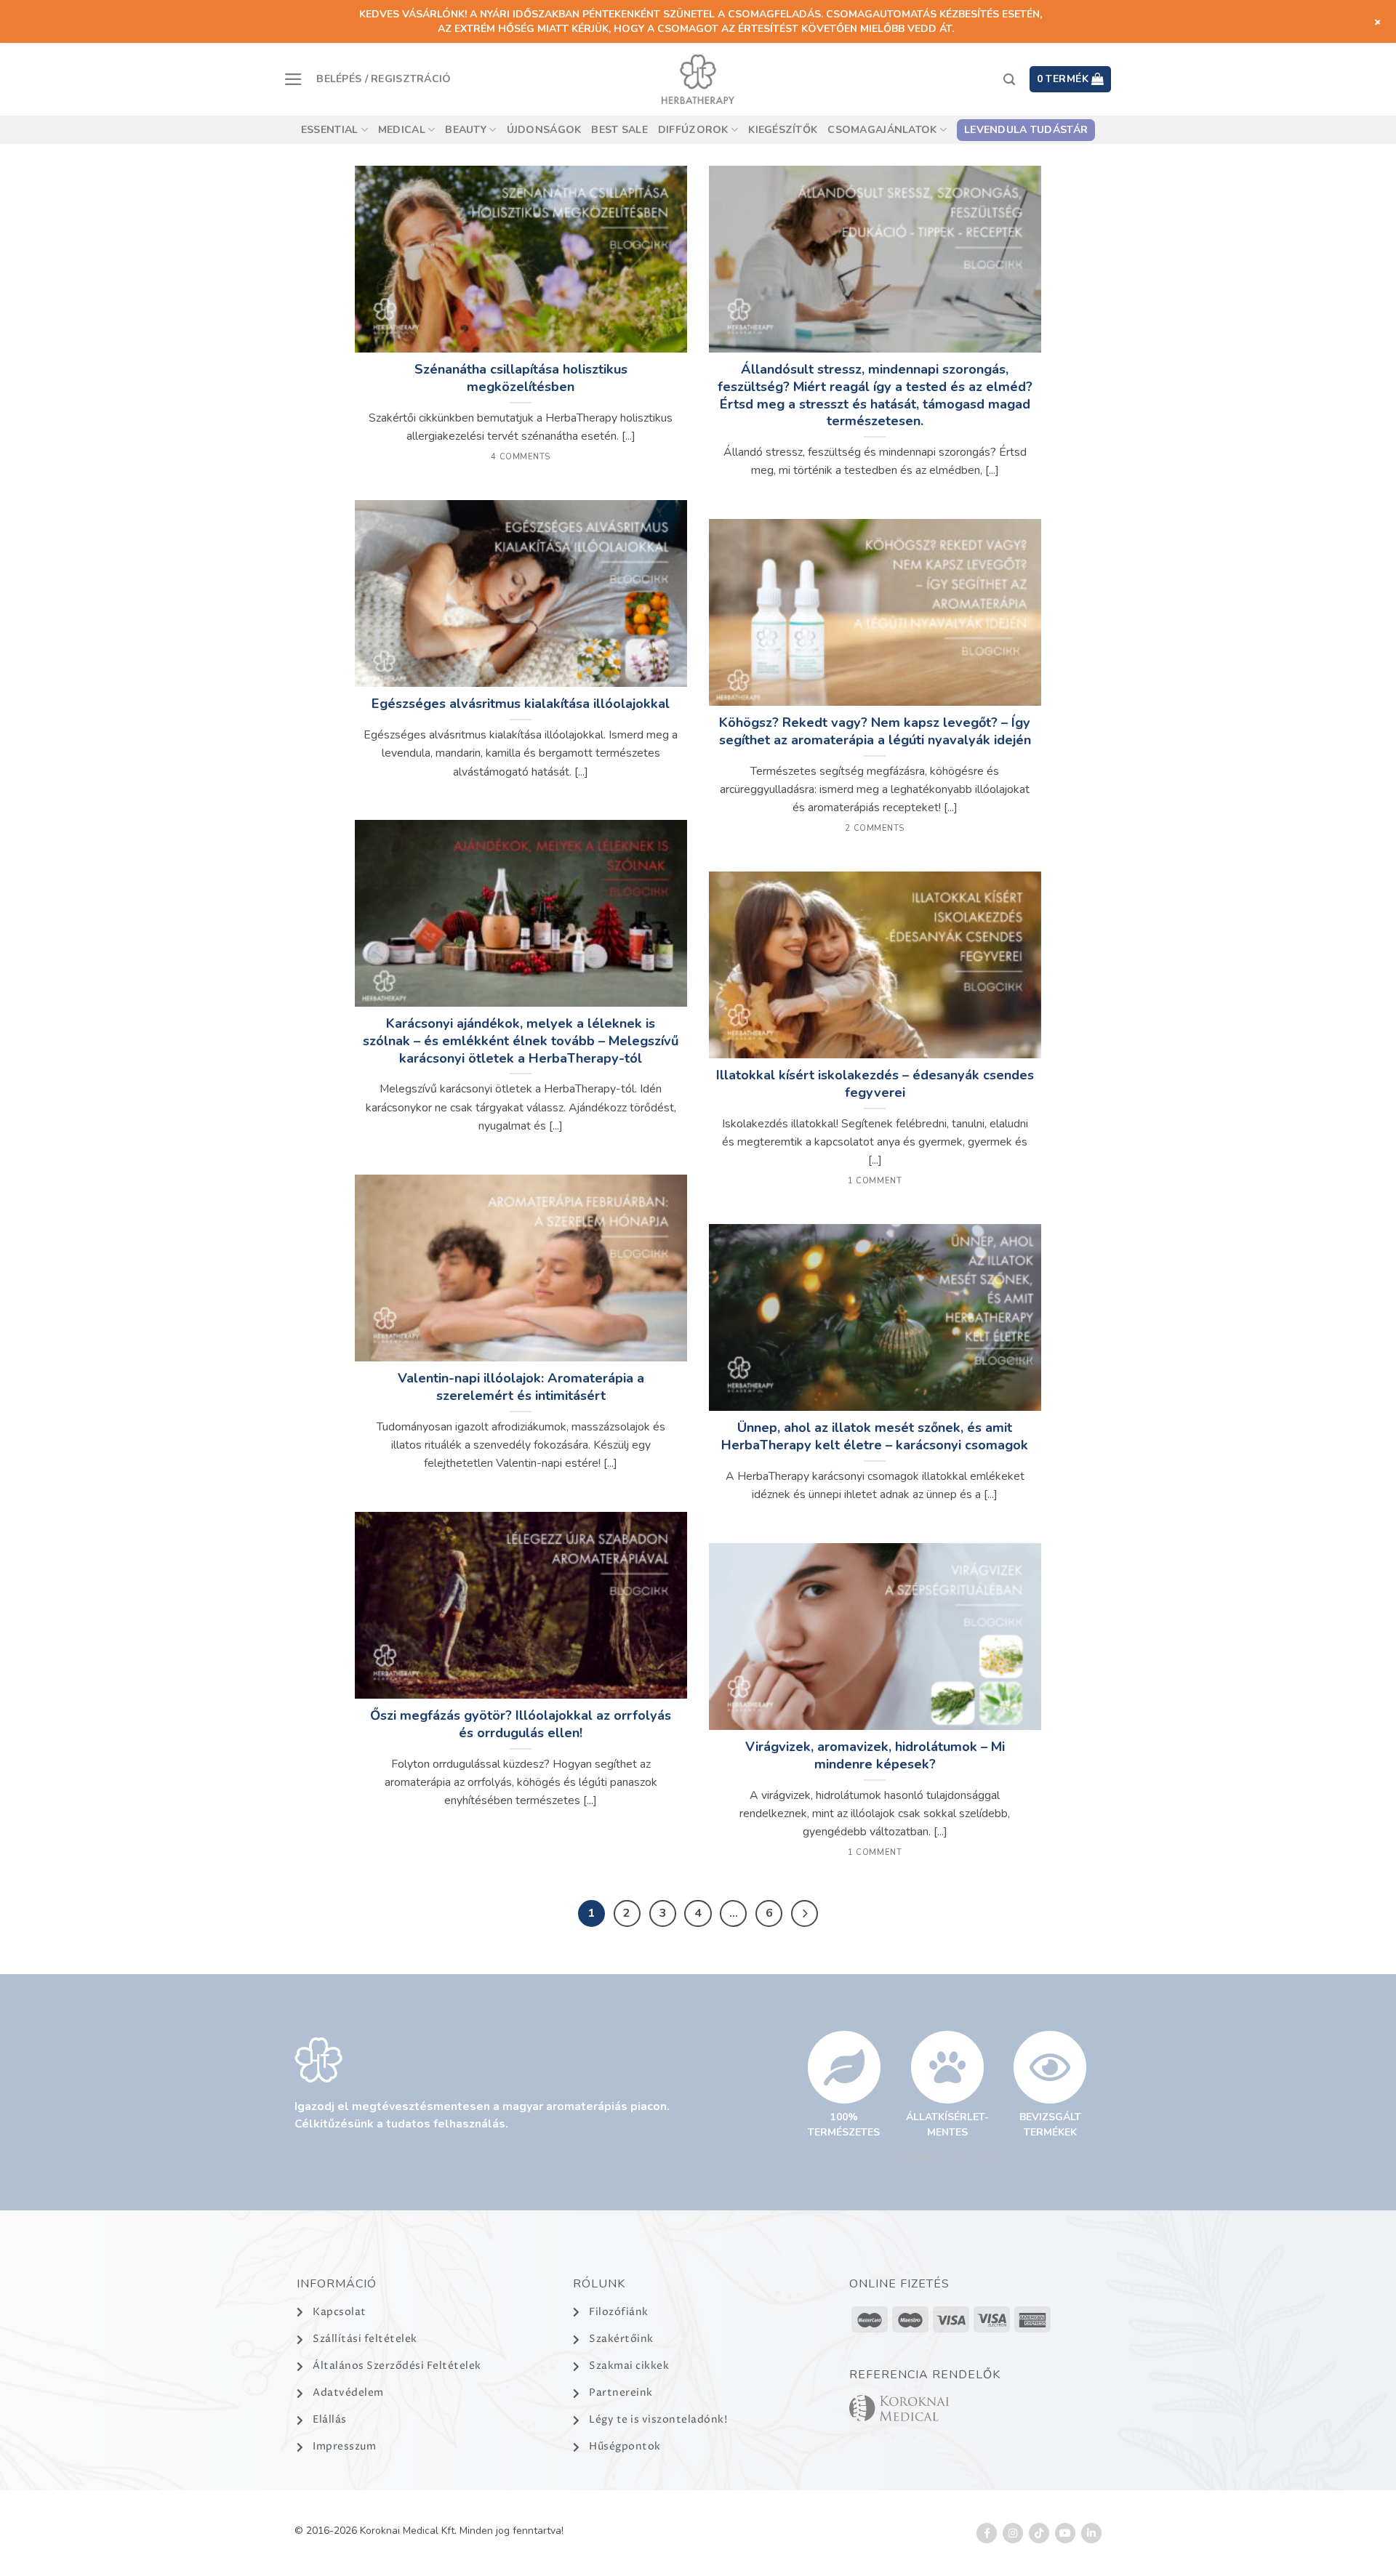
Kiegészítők (783, 130)
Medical (402, 130)
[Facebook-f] (987, 2533)
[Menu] (293, 79)
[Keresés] (1009, 80)
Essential (330, 130)
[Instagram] (1013, 2533)
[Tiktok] (1039, 2533)
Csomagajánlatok (882, 130)
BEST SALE (619, 130)
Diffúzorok (693, 130)
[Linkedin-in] (1091, 2533)
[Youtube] (1065, 2533)
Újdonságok (544, 130)
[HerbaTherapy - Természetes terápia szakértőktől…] (698, 79)
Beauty (466, 130)
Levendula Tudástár (1026, 130)
